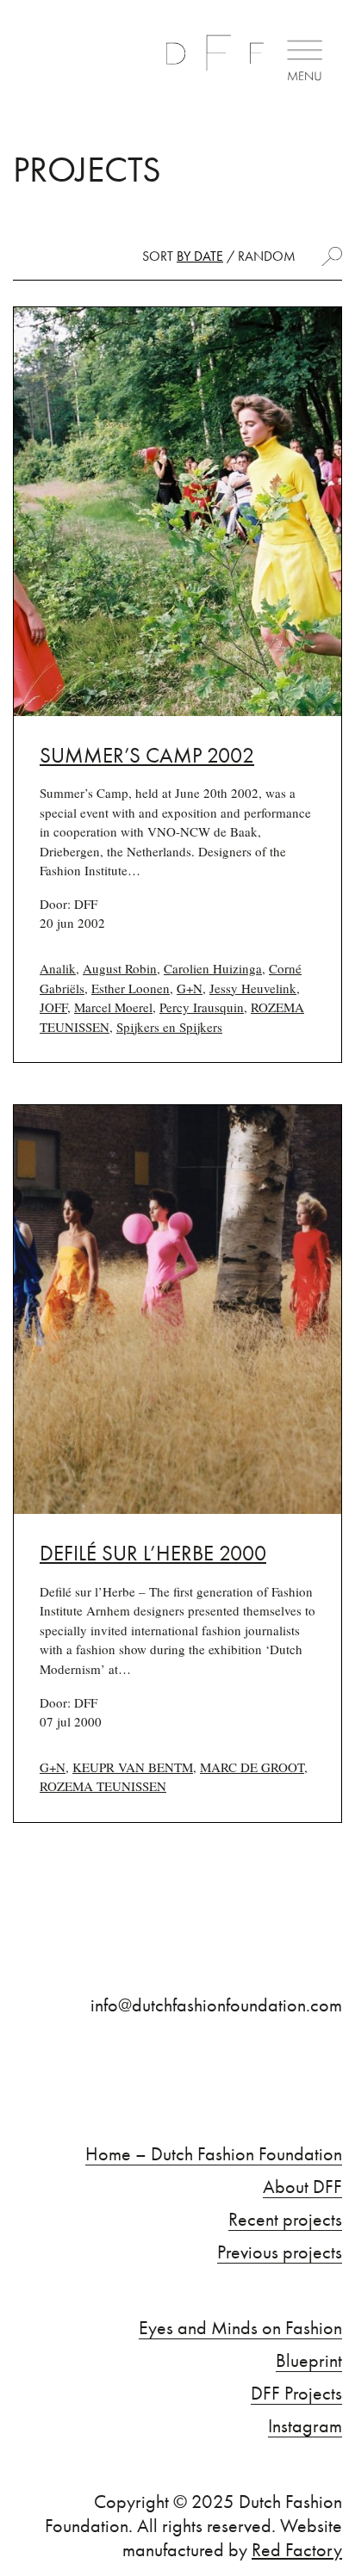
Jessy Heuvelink (253, 988)
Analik (58, 968)
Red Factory (297, 2550)
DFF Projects (296, 2394)
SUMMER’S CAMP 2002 (147, 755)
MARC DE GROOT (252, 1767)
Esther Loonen (131, 988)
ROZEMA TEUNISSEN (103, 1786)
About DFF (302, 2187)
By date (200, 256)
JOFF (53, 1007)
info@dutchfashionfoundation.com (216, 2005)
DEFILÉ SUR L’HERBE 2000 (153, 1553)
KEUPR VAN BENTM (133, 1767)
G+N (190, 988)
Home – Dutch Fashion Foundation (214, 2154)
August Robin (120, 968)
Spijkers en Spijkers (169, 1027)
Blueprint (309, 2361)
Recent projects (285, 2220)
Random (267, 256)
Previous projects (280, 2252)
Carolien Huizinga (213, 968)
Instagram (305, 2426)
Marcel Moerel (113, 1007)
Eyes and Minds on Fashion (240, 2328)
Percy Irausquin (202, 1007)
